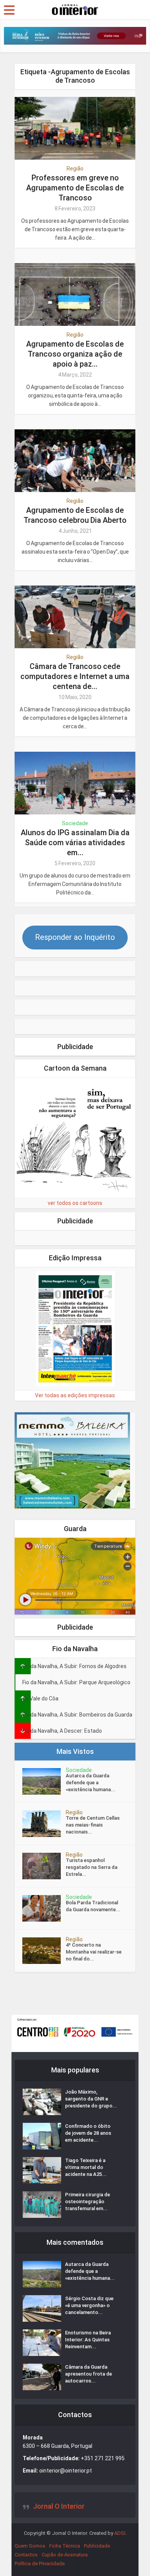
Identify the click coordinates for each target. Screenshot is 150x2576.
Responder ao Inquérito (75, 937)
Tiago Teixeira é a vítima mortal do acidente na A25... (86, 2167)
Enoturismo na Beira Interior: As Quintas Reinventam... (88, 2340)
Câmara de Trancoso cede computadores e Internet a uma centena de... (75, 676)
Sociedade (75, 823)
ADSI (120, 2533)
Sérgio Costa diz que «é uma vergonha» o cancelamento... (89, 2305)
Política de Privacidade (40, 2563)
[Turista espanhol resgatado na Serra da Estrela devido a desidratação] (44, 1866)
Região (75, 169)
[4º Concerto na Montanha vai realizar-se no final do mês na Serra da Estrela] (44, 1951)
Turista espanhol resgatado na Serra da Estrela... (92, 1867)
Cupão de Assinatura (65, 2555)
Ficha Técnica (65, 2546)
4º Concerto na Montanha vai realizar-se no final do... (94, 1952)
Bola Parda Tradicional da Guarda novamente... (93, 1906)
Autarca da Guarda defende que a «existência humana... (91, 1783)
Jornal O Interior (59, 2506)
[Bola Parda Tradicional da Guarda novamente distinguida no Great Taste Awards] (44, 1908)
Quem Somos (30, 2546)
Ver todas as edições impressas (75, 1395)
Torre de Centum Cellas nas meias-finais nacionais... (93, 1825)
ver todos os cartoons (75, 1203)
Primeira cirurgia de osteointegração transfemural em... (87, 2201)
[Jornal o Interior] (75, 9)
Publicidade (97, 2546)
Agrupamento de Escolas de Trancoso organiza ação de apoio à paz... (75, 354)
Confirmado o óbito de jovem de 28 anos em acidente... (88, 2133)
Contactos (26, 2555)
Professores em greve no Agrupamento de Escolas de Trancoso (75, 188)
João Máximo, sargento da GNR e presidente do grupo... (91, 2099)
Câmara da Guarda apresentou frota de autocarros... (88, 2374)
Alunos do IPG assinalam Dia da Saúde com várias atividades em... (75, 843)
